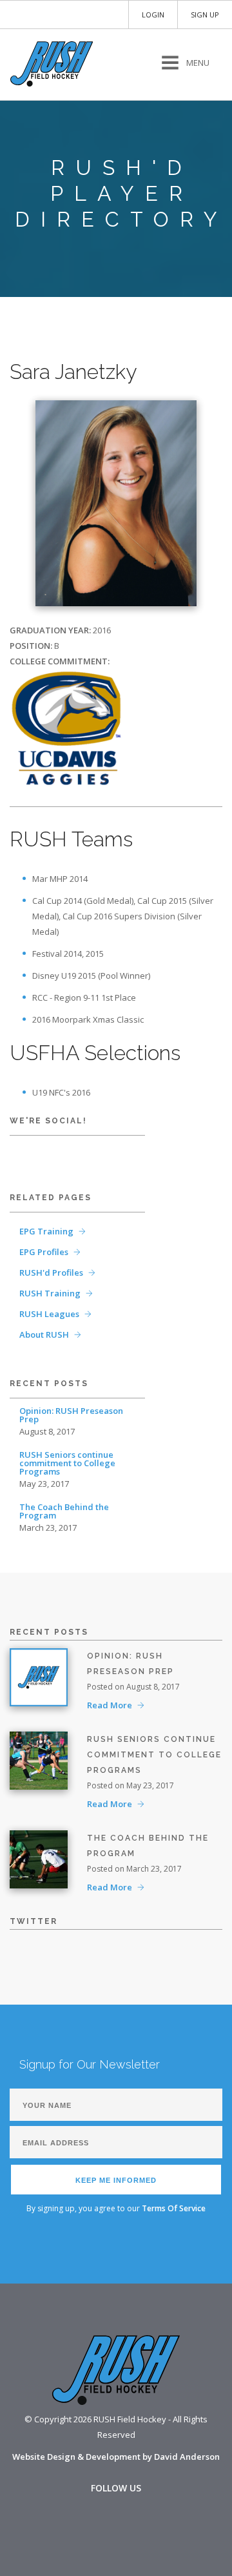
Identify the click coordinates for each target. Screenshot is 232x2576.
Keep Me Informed (116, 2180)
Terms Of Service (174, 2208)
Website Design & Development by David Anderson (116, 2457)
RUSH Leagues (49, 1314)
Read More (110, 1705)
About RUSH (44, 1334)
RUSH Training (50, 1293)
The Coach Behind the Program (64, 1511)
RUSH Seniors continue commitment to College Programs (67, 1463)
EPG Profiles (44, 1252)
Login (153, 15)
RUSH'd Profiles (51, 1273)
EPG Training (46, 1231)
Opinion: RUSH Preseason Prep (71, 1415)
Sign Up (205, 15)
